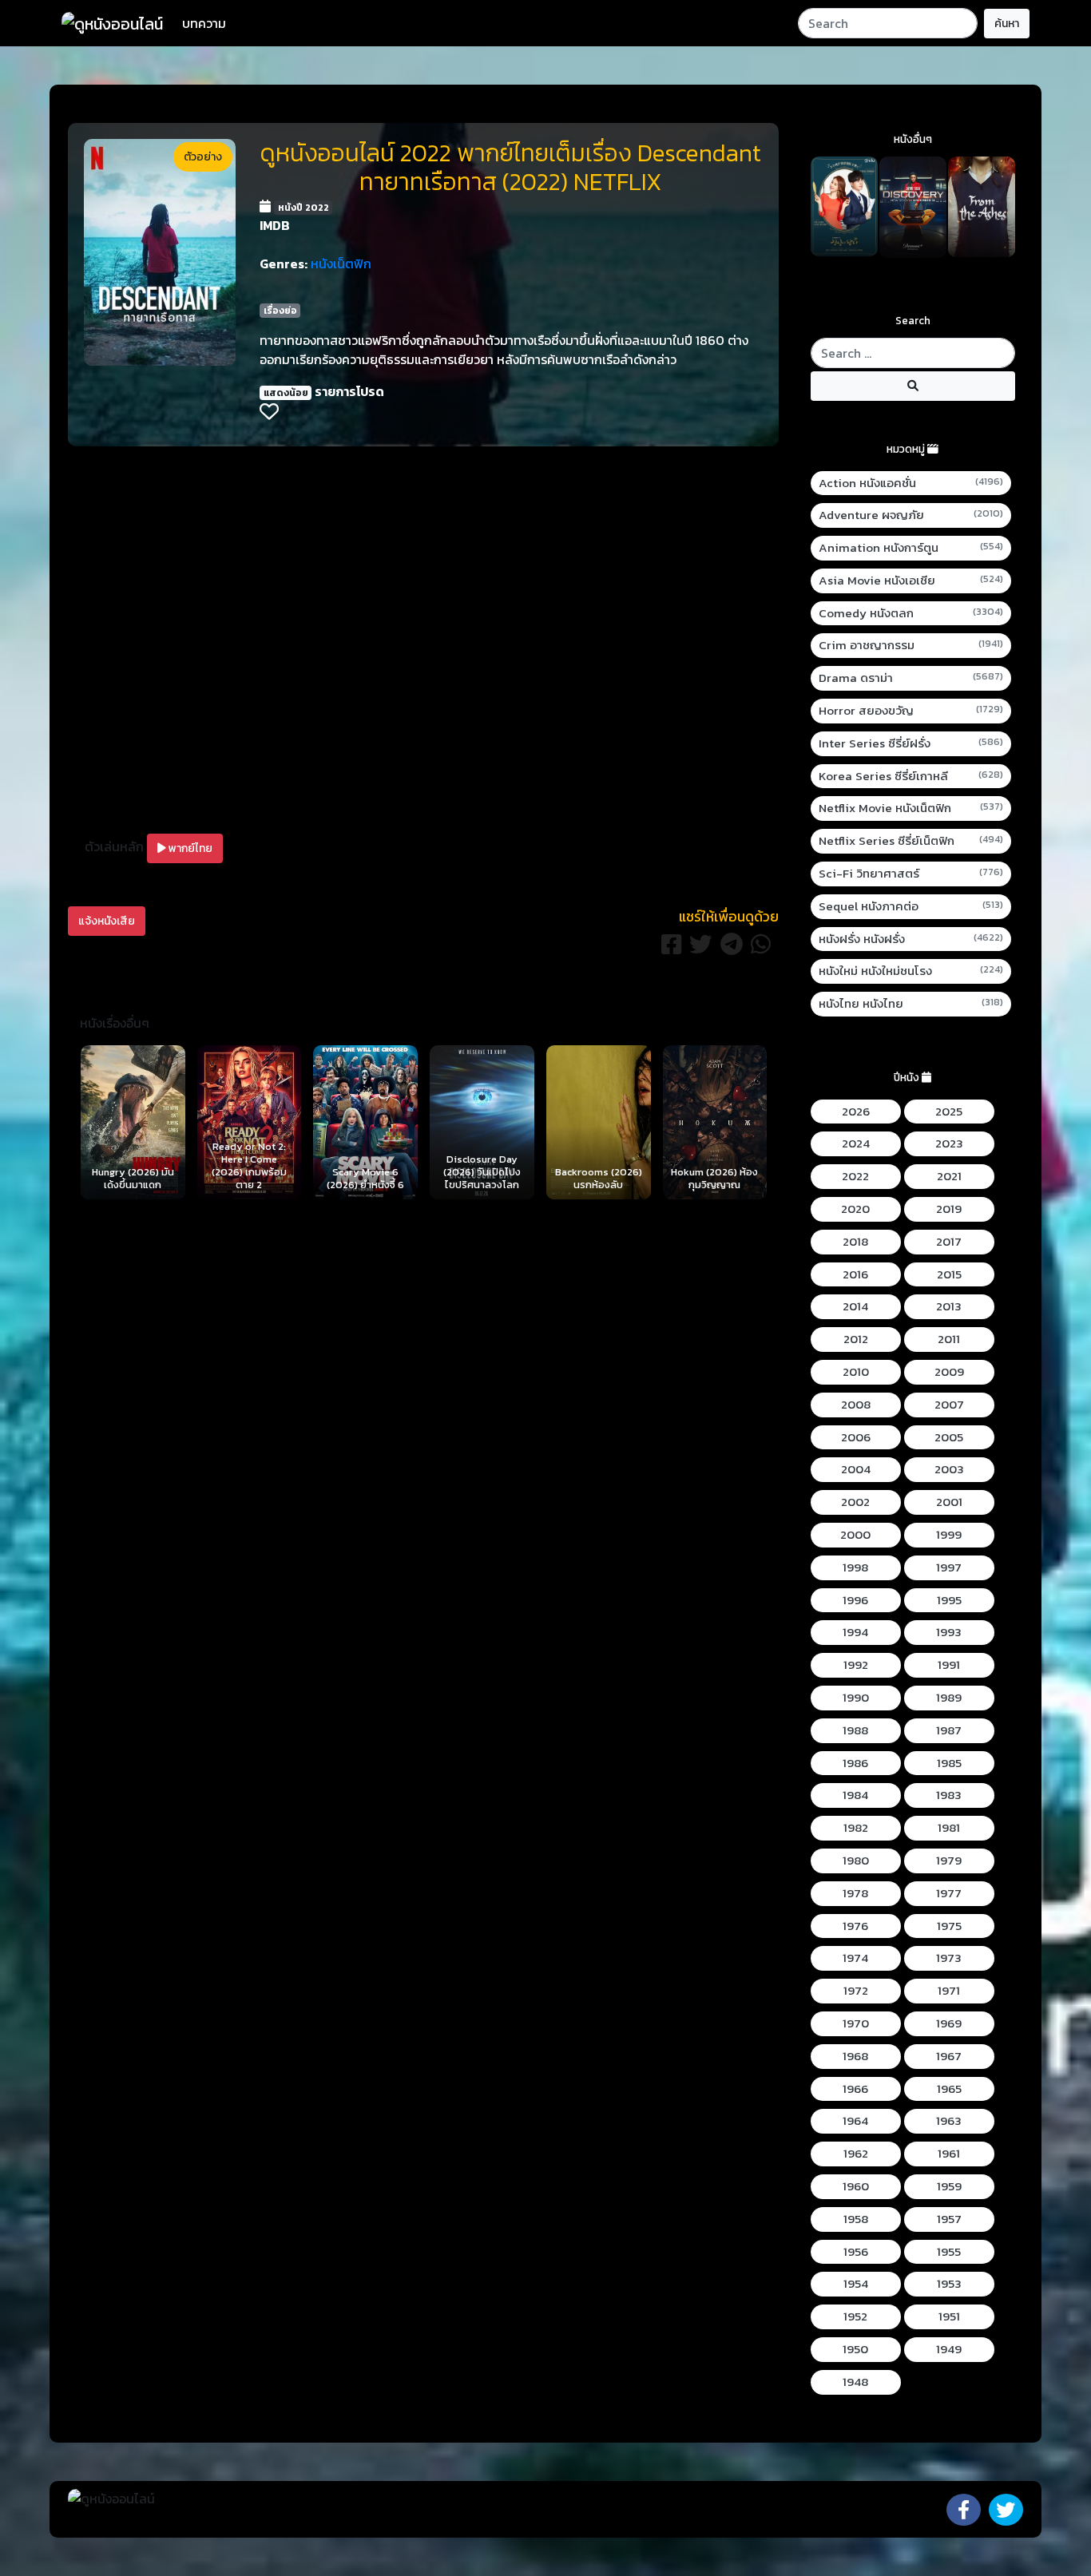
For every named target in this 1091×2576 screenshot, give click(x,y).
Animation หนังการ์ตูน (911, 548)
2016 (855, 1274)
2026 (856, 1112)
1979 (949, 1861)
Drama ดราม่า (911, 678)
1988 (855, 1730)
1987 (949, 1730)
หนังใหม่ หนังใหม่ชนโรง (911, 971)
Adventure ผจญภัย (911, 515)
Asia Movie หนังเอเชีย (911, 581)
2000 (855, 1535)
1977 (949, 1893)
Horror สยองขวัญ (911, 711)
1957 (949, 2219)
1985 (949, 1763)
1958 (856, 2219)
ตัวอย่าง (203, 157)
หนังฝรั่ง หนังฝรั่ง (911, 939)
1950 (855, 2349)
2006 (856, 1437)
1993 (949, 1632)
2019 (949, 1209)
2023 (949, 1143)
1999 (949, 1535)
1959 (949, 2186)
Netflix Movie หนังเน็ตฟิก (911, 808)
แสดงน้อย (286, 393)
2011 (949, 1339)
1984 (855, 1795)
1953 (949, 2284)
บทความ (204, 23)
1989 (949, 1698)
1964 (855, 2121)
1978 (855, 1893)
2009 (949, 1372)
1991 (949, 1665)
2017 (949, 1242)
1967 (949, 2056)
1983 (949, 1795)
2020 (855, 1209)
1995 (949, 1600)
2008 (856, 1405)
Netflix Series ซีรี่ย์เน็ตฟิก (911, 841)
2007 (949, 1405)
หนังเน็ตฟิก (341, 264)
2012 (856, 1339)
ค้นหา (1007, 24)
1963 (949, 2121)
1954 (856, 2284)
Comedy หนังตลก (911, 613)
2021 (949, 1176)
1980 (856, 1861)
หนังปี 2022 (303, 208)
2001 (949, 1502)
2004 (856, 1469)
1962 (856, 2154)
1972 (856, 1991)
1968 (855, 2056)
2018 (855, 1242)
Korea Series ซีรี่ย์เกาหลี (911, 776)
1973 (949, 1958)
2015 (949, 1274)
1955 (949, 2252)
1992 (856, 1665)
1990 (856, 1698)
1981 (949, 1828)
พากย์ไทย (189, 848)
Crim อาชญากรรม (911, 645)
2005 (949, 1437)
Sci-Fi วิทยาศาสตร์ (911, 874)
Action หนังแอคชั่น (911, 483)
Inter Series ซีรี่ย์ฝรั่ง (911, 743)
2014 (855, 1306)
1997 (949, 1567)
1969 (949, 2023)
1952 (855, 2316)
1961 (949, 2154)
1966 (855, 2089)
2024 (856, 1143)
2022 (855, 1176)
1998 (855, 1567)
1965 (949, 2089)
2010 (856, 1372)
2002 (855, 1502)
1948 (855, 2382)
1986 (855, 1763)
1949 (949, 2349)
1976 (855, 1926)
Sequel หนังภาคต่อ (911, 906)
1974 (855, 1958)
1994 (855, 1632)
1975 (949, 1926)
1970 (856, 2023)
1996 (855, 1600)
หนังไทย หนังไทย (911, 1004)
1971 (949, 1991)
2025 (949, 1112)
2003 (949, 1469)
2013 (949, 1306)
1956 (856, 2252)
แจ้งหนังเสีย (107, 921)
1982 (856, 1828)
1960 (856, 2186)
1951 (949, 2316)
